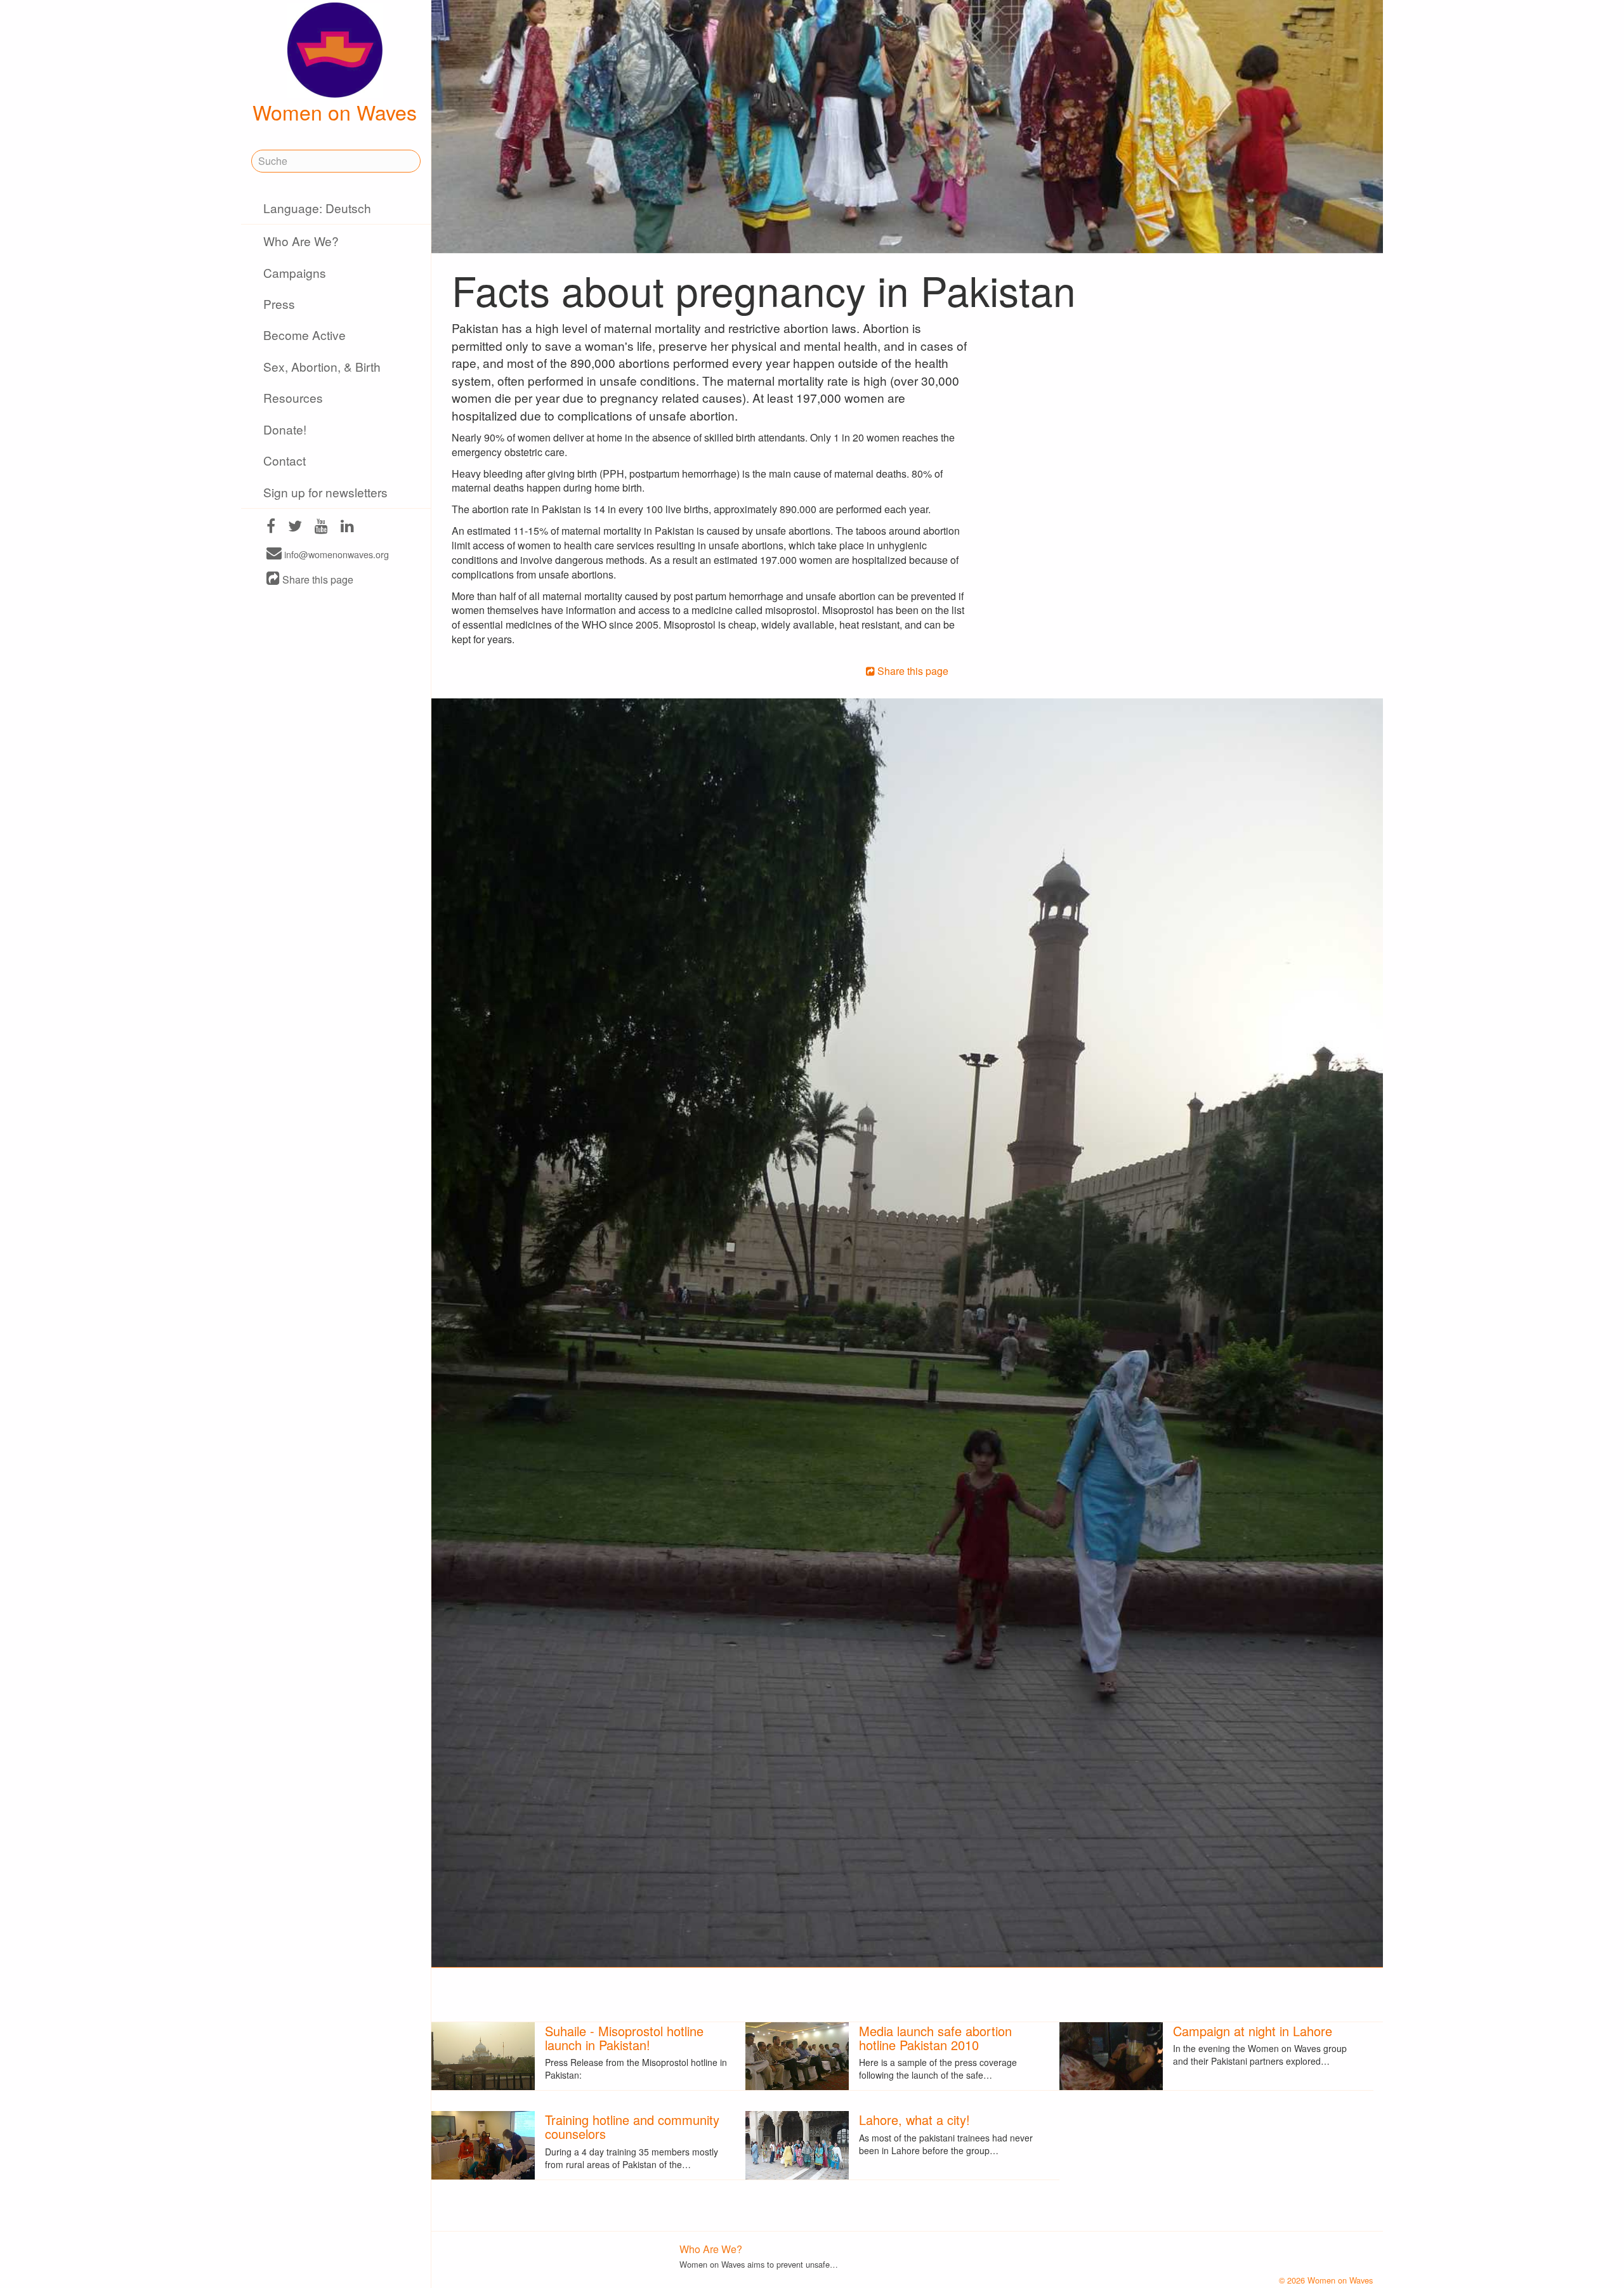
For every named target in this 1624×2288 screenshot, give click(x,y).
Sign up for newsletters (325, 492)
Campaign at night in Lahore (1253, 2031)
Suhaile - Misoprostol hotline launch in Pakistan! (624, 2038)
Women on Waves (335, 112)
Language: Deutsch (317, 208)
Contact (285, 460)
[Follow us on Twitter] (295, 527)
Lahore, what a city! (914, 2120)
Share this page (317, 579)
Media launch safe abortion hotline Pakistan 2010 (935, 2038)
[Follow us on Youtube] (321, 527)
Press (279, 304)
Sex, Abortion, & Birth (322, 366)
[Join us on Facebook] (271, 527)
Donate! (285, 429)
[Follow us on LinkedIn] (347, 527)
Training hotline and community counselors (632, 2127)
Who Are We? (301, 241)
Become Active (304, 335)
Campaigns (295, 272)
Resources (293, 397)
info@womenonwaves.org (335, 554)
